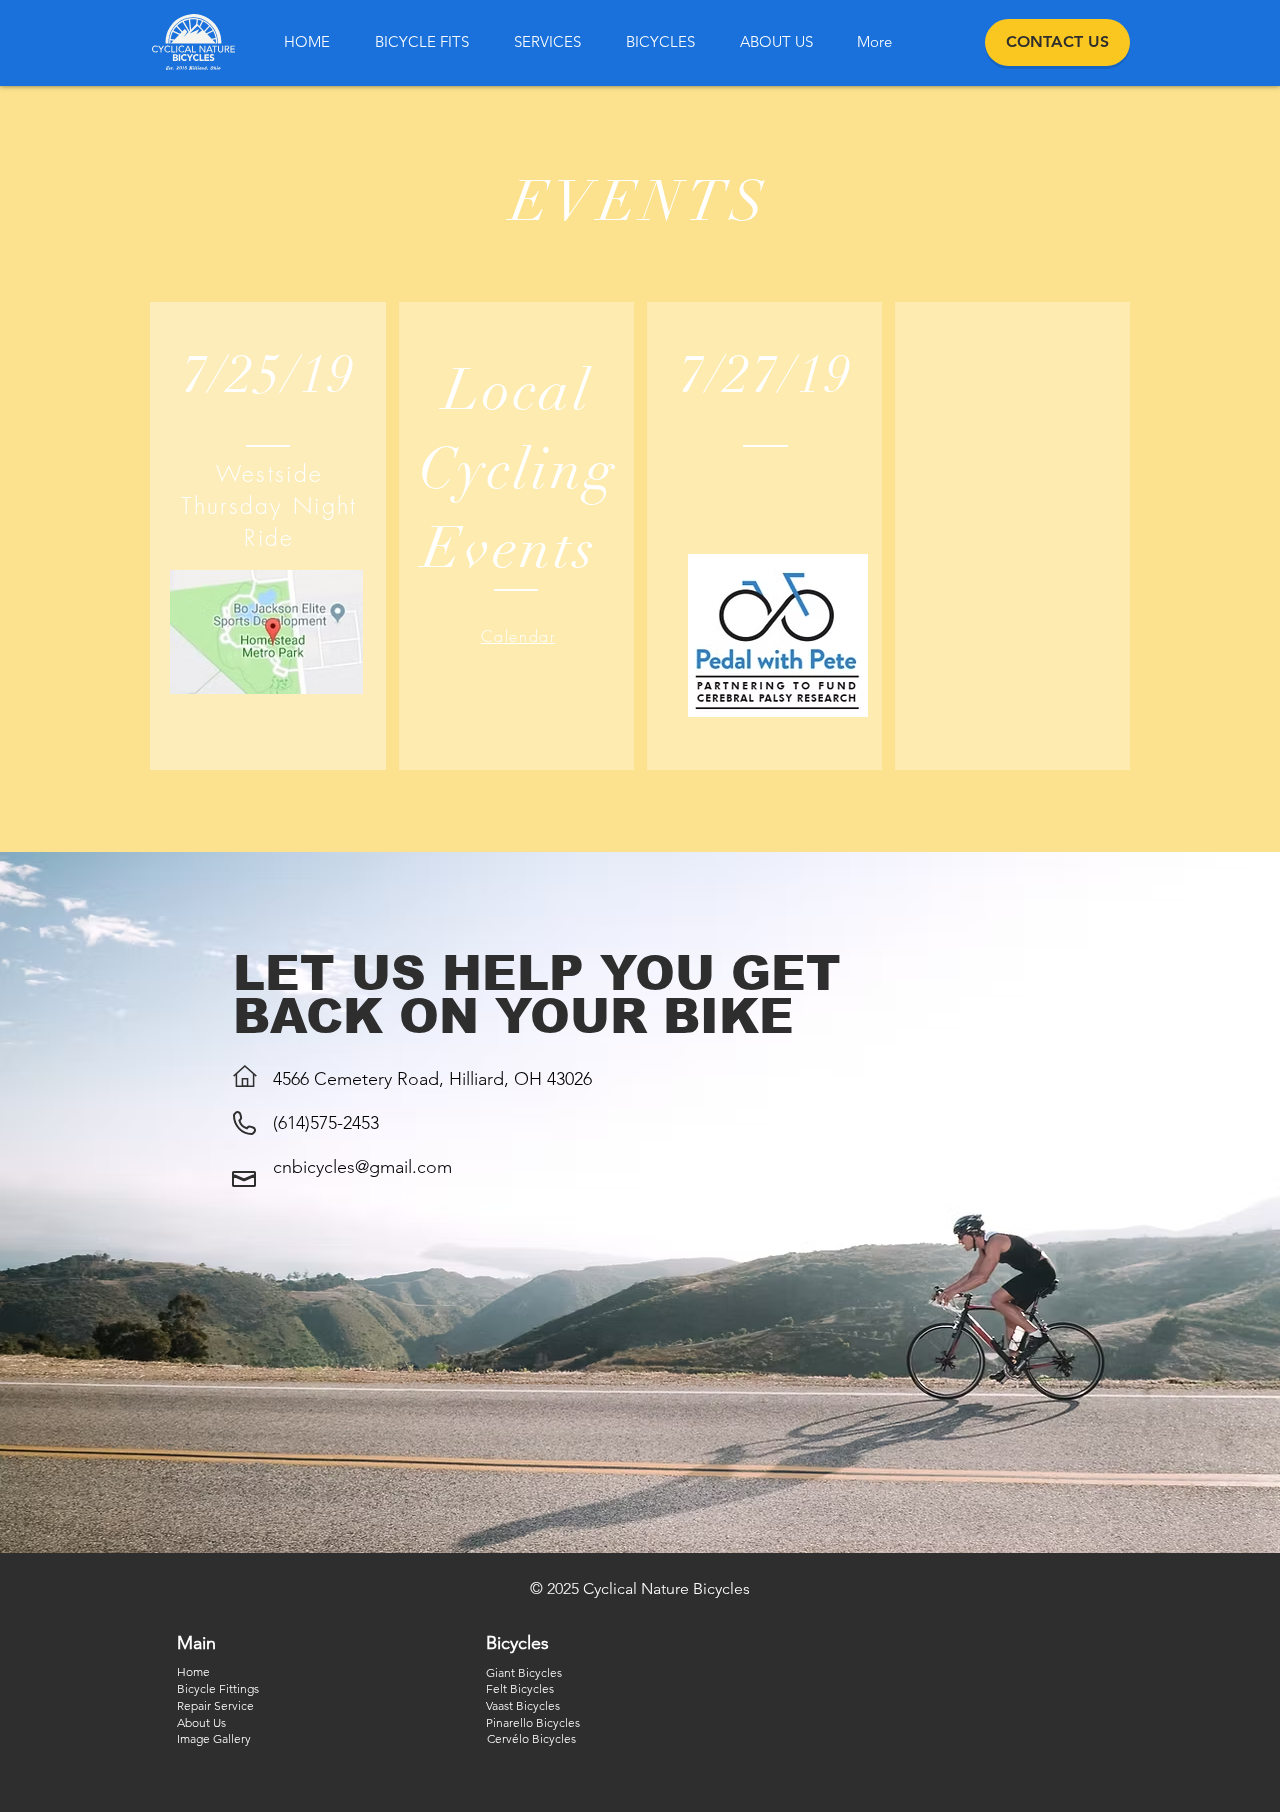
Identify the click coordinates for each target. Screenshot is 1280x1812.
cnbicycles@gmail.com (362, 1167)
